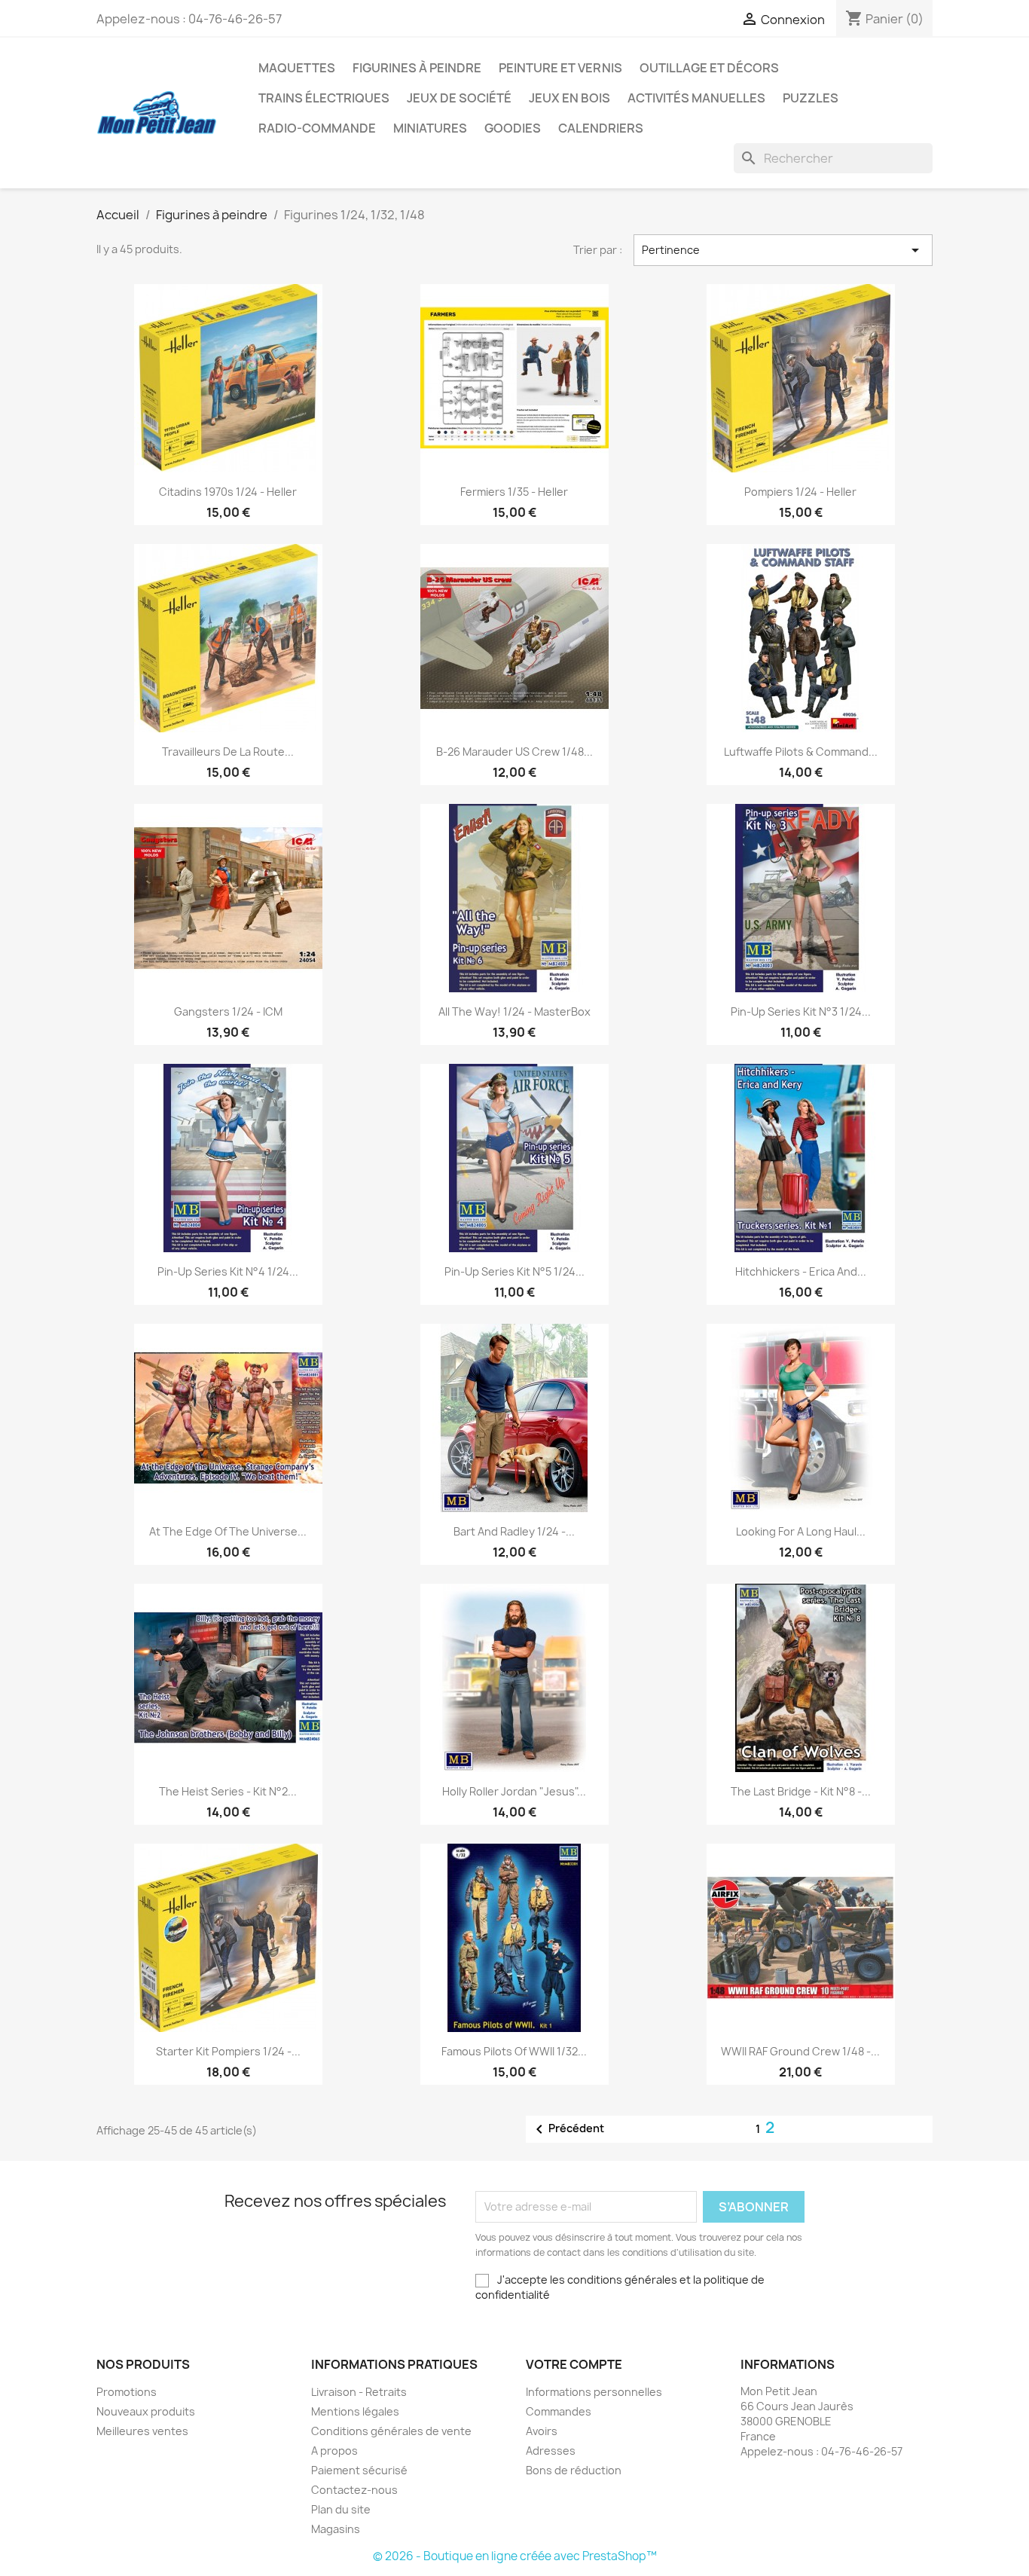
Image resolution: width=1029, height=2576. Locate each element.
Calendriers (601, 128)
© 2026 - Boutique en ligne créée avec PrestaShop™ (515, 2556)
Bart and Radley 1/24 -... (514, 1531)
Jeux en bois (569, 98)
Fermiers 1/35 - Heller (514, 492)
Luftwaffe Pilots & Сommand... (801, 752)
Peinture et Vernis (560, 68)
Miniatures (430, 128)
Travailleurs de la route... (228, 752)
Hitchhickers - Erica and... (801, 1271)
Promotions (127, 2392)
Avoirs (542, 2431)
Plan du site (341, 2509)
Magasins (336, 2529)
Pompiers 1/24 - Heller (800, 492)
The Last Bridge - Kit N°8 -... (801, 1791)
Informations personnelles (594, 2392)
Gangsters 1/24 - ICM (228, 1011)
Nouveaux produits (146, 2411)
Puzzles (811, 98)
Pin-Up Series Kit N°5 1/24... (514, 1271)
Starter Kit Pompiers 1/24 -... (228, 2051)
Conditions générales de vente (391, 2431)
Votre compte (574, 2364)
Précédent (567, 2129)
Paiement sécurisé (359, 2470)
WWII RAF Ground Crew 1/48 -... (800, 2051)
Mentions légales (355, 2411)
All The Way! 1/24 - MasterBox (514, 1011)
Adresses (551, 2451)
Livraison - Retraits (359, 2392)
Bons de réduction (574, 2470)
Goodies (513, 128)
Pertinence (783, 250)
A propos (334, 2451)
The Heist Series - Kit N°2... (228, 1791)
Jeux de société (459, 98)
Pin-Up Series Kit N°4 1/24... (228, 1271)
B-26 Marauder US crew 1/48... (514, 752)
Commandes (559, 2411)
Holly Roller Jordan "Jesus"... (514, 1791)
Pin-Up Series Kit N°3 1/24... (801, 1011)
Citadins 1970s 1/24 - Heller (228, 492)
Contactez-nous (354, 2490)
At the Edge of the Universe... (228, 1531)
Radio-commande (317, 128)
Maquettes (297, 68)
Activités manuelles (696, 98)
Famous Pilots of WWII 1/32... (514, 2051)
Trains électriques (324, 98)
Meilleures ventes (142, 2431)
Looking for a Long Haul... (801, 1531)
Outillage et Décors (709, 68)
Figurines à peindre (417, 68)
